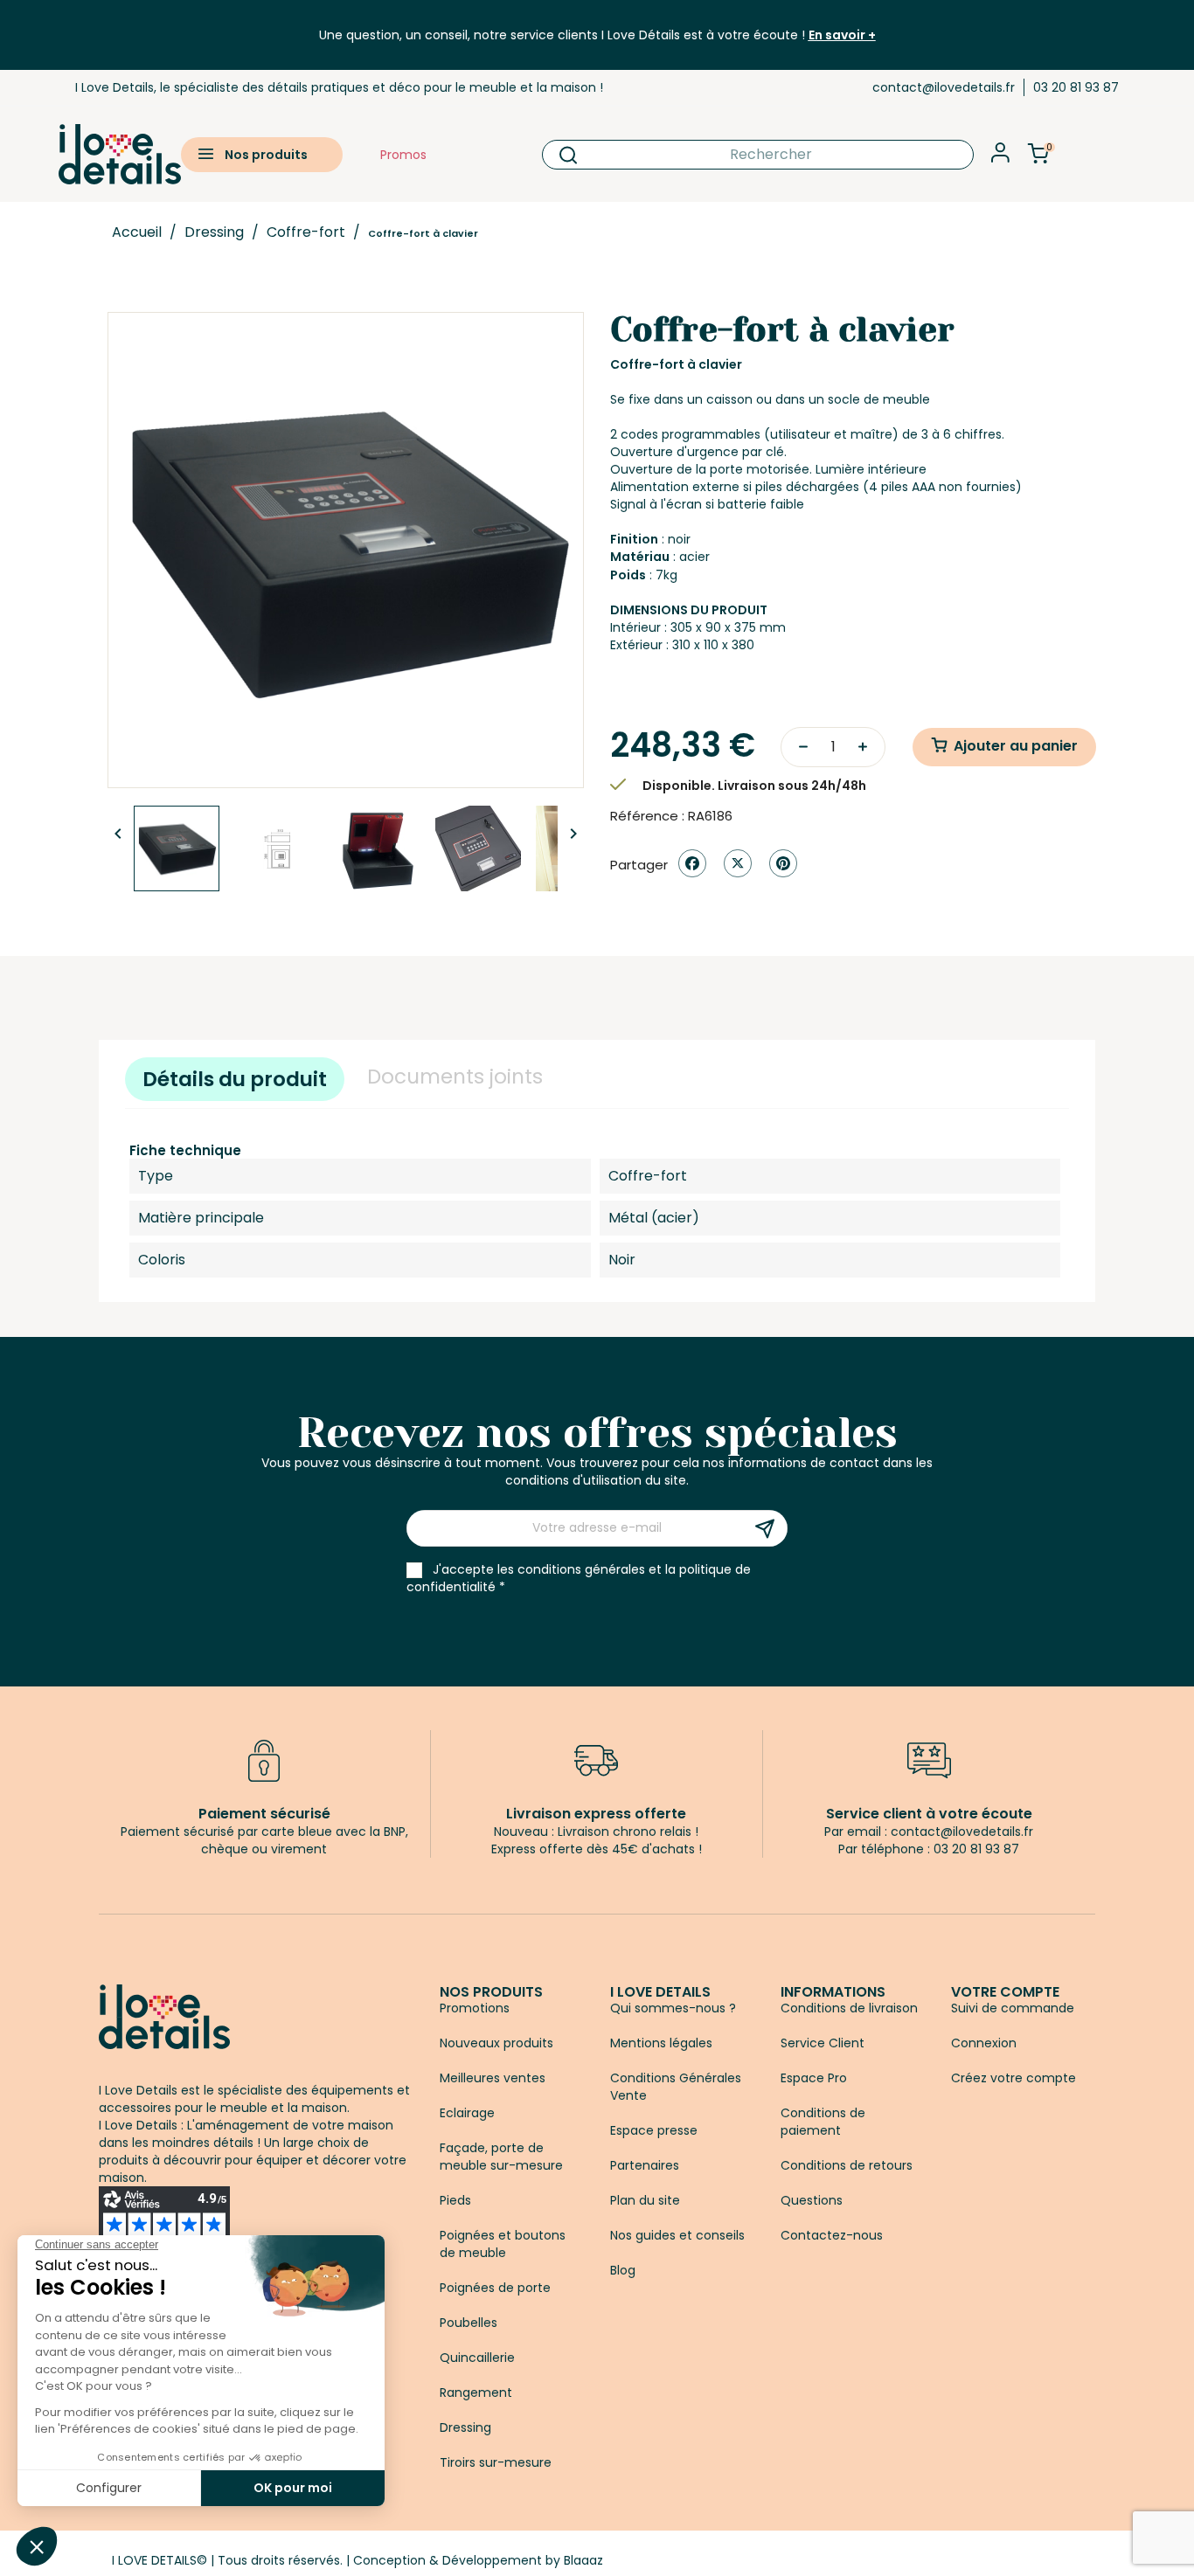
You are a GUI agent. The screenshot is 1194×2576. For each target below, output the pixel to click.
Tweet (738, 863)
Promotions (475, 2008)
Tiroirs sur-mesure (496, 2462)
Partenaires (645, 2165)
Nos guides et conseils (677, 2235)
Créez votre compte (1014, 2078)
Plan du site (645, 2200)
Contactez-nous (832, 2235)
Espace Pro (814, 2078)
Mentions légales (661, 2043)
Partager (692, 863)
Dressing (465, 2427)
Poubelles (469, 2323)
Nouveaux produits (496, 2043)
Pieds (455, 2200)
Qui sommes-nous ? (673, 2008)
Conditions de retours (847, 2165)
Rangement (476, 2392)
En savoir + (842, 35)
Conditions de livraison (849, 2008)
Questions (812, 2200)
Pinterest (783, 863)
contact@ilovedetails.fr (944, 87)
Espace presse (654, 2130)
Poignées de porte (495, 2288)
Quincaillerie (477, 2358)
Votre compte (1005, 1992)
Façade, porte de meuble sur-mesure (501, 2157)
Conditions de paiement (823, 2122)
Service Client (823, 2043)
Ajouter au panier (1016, 746)
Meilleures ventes (493, 2078)
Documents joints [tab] (455, 1077)
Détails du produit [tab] (235, 1079)
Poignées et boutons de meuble (503, 2244)
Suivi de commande (1013, 2008)
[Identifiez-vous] (1000, 158)
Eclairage (467, 2113)
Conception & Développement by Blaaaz (478, 2560)
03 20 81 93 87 (1076, 87)
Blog (623, 2270)
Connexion (984, 2043)
